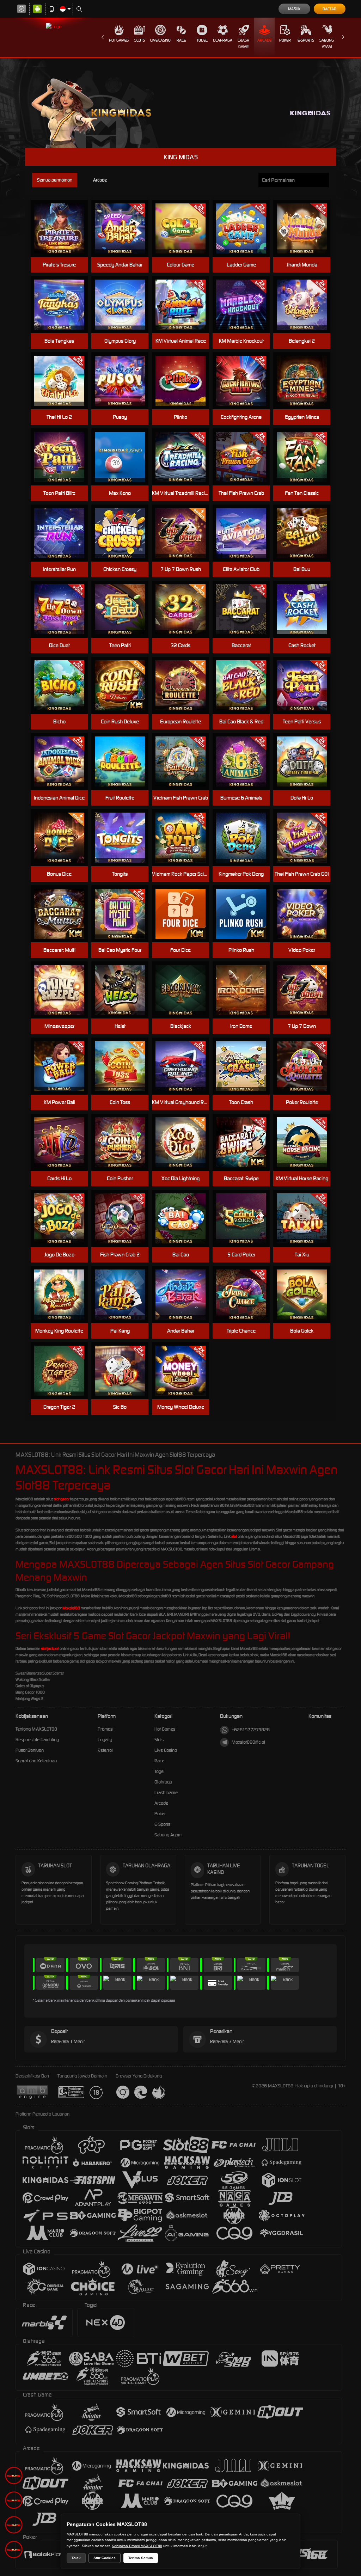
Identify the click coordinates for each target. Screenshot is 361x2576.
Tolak (76, 2558)
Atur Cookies (105, 2558)
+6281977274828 (251, 1730)
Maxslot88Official (248, 1742)
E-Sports (306, 40)
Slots (140, 40)
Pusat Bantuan (30, 1750)
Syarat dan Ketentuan (36, 1761)
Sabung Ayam (327, 43)
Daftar (329, 9)
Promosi (106, 1729)
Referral (105, 1750)
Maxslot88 (71, 1608)
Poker (285, 40)
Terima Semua (141, 2558)
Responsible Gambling (37, 1740)
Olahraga (223, 40)
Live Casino (160, 40)
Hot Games (119, 40)
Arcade (264, 40)
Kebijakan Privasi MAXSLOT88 (137, 2546)
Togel (202, 40)
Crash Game (243, 43)
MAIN (64, 229)
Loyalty (105, 1740)
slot (234, 1536)
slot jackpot (50, 1648)
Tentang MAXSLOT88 (36, 1729)
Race (181, 40)
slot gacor (62, 1499)
